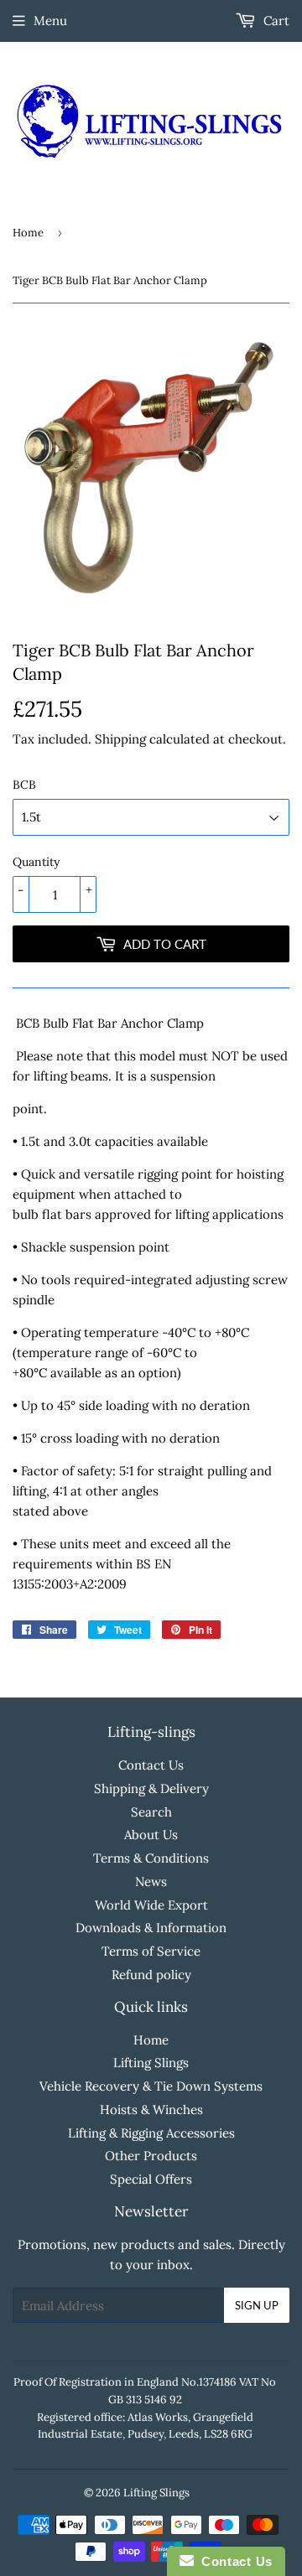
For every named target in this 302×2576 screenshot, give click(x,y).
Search (151, 1812)
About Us (151, 1835)
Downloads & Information (151, 1928)
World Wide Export (151, 1905)
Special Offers (151, 2179)
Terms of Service (151, 1951)
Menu (50, 21)
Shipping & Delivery (151, 1788)
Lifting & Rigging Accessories (151, 2133)
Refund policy (151, 1975)
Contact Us (151, 1765)
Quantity (36, 862)
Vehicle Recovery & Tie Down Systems (151, 2086)
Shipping (120, 739)
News (151, 1881)
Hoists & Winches (151, 2110)
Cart (275, 21)
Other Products (151, 2156)
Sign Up (257, 2305)
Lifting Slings (151, 2063)
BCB (24, 785)
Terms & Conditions (151, 1858)
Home (28, 233)
